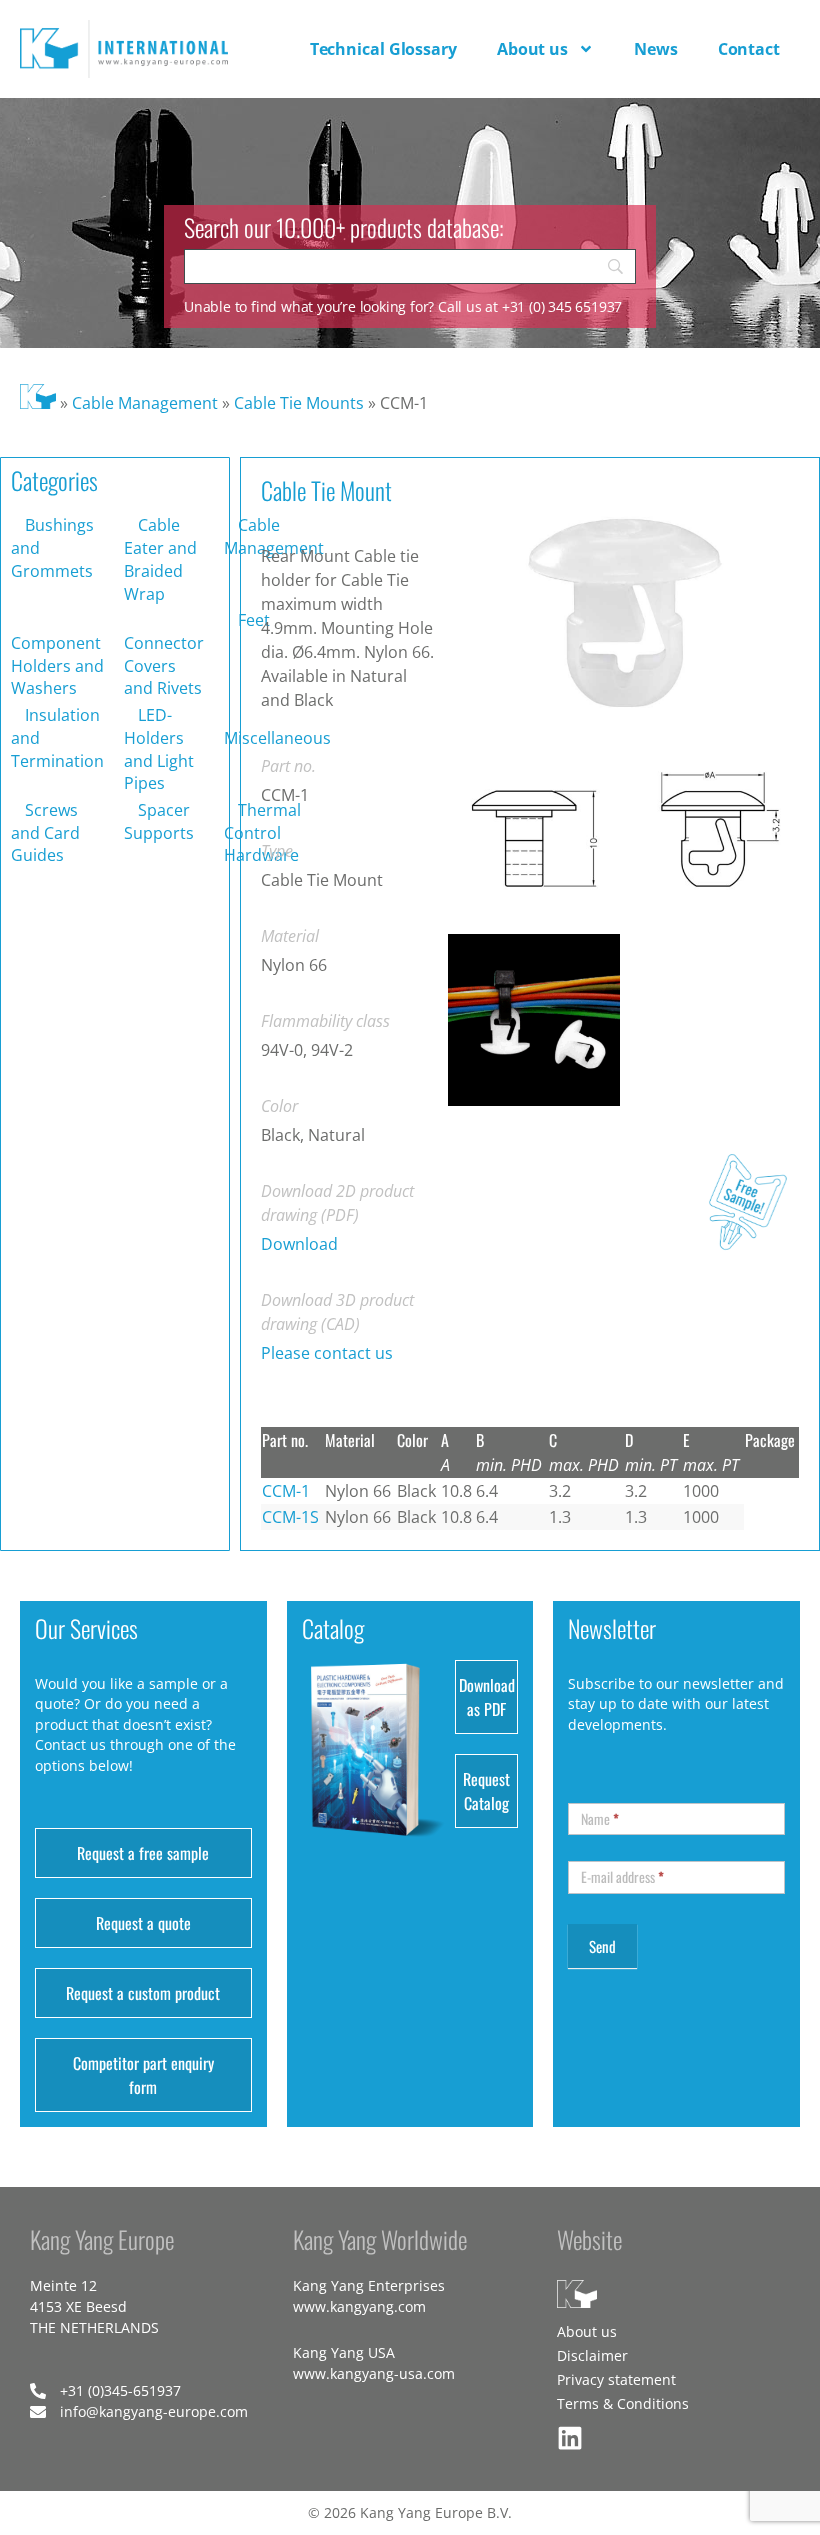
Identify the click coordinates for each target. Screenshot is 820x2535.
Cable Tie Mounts (299, 403)
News (656, 49)
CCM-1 (286, 1491)
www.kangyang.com (359, 2306)
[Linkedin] (570, 2438)
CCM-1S (290, 1517)
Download (299, 1244)
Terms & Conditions (623, 2403)
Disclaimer (592, 2355)
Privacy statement (616, 2379)
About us (532, 49)
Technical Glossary (383, 49)
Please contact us (327, 1353)
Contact (749, 49)
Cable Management (145, 403)
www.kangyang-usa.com (374, 2373)
